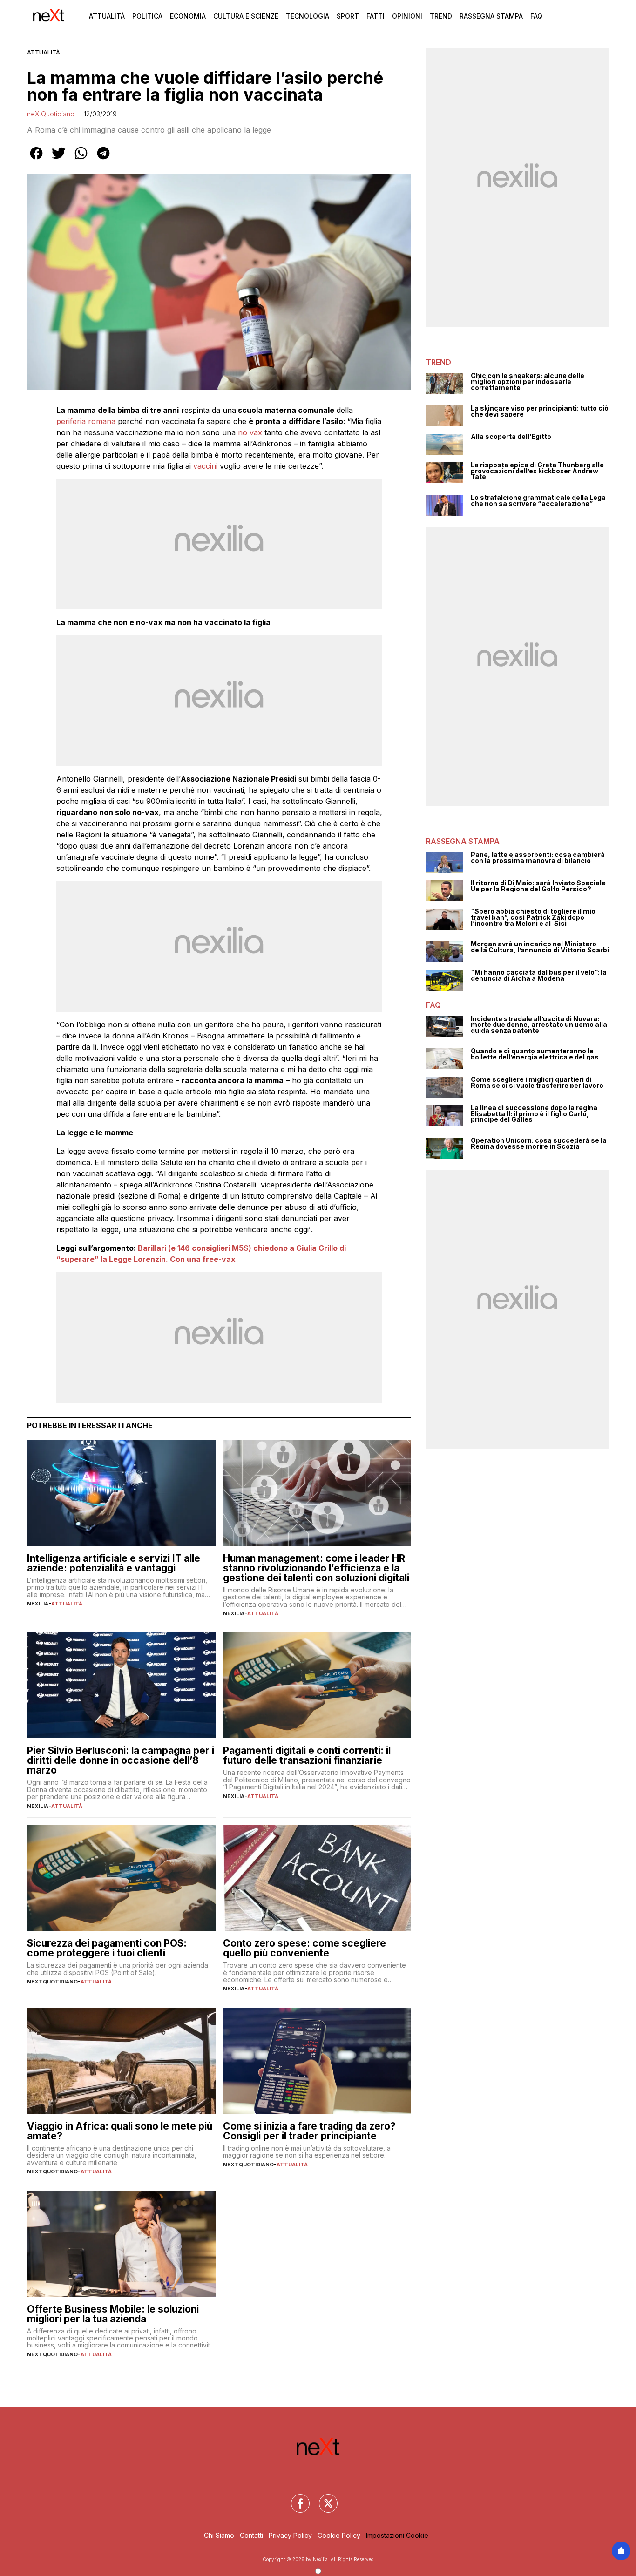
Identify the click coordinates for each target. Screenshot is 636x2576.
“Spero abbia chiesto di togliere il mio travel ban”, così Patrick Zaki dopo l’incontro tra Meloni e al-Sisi (533, 917)
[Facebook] (295, 2498)
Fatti (376, 16)
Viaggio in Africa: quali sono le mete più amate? (120, 2131)
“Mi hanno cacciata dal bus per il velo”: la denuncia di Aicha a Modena (539, 975)
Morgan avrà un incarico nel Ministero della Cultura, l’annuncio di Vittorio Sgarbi (540, 947)
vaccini (205, 466)
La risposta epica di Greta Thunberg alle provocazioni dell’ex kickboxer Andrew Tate (537, 471)
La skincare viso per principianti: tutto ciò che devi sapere (540, 411)
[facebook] (36, 160)
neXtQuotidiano (51, 114)
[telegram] (103, 160)
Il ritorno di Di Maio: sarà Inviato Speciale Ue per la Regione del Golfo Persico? (538, 886)
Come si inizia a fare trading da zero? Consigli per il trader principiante (309, 2131)
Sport (348, 16)
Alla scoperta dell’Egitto (511, 437)
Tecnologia (308, 16)
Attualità (107, 16)
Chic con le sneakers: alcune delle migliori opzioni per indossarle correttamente (528, 382)
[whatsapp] (81, 160)
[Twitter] (323, 2498)
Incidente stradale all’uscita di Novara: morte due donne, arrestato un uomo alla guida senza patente (539, 1025)
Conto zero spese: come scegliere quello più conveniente (304, 1948)
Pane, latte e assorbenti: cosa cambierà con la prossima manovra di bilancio (538, 858)
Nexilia (38, 1604)
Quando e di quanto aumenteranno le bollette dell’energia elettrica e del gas (535, 1054)
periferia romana (86, 421)
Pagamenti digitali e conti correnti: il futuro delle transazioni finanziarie (307, 1755)
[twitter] (59, 160)
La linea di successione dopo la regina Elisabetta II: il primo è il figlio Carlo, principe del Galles (534, 1114)
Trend (441, 16)
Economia (188, 16)
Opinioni (407, 16)
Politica (147, 16)
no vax (250, 432)
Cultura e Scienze (246, 16)
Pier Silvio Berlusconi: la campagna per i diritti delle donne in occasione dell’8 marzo (121, 1760)
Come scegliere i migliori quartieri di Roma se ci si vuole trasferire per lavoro (537, 1082)
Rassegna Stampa (491, 16)
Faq (536, 16)
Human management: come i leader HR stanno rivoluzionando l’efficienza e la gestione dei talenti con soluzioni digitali (316, 1568)
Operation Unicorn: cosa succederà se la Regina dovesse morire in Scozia (539, 1143)
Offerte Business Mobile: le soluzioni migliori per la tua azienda (113, 2314)
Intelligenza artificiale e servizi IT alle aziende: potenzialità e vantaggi (114, 1563)
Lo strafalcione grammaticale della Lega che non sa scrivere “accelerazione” (538, 501)
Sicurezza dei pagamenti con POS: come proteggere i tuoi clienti (107, 1948)
